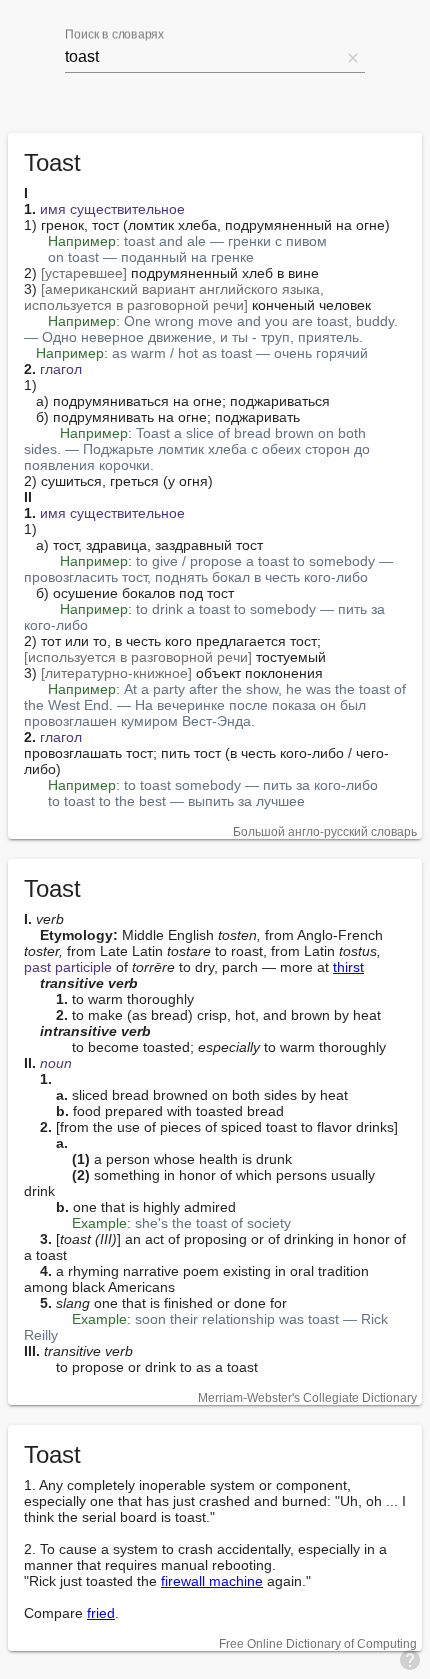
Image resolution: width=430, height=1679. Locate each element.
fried (101, 1613)
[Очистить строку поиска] (353, 57)
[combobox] (203, 57)
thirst (348, 967)
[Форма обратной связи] (410, 1659)
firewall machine (212, 1581)
